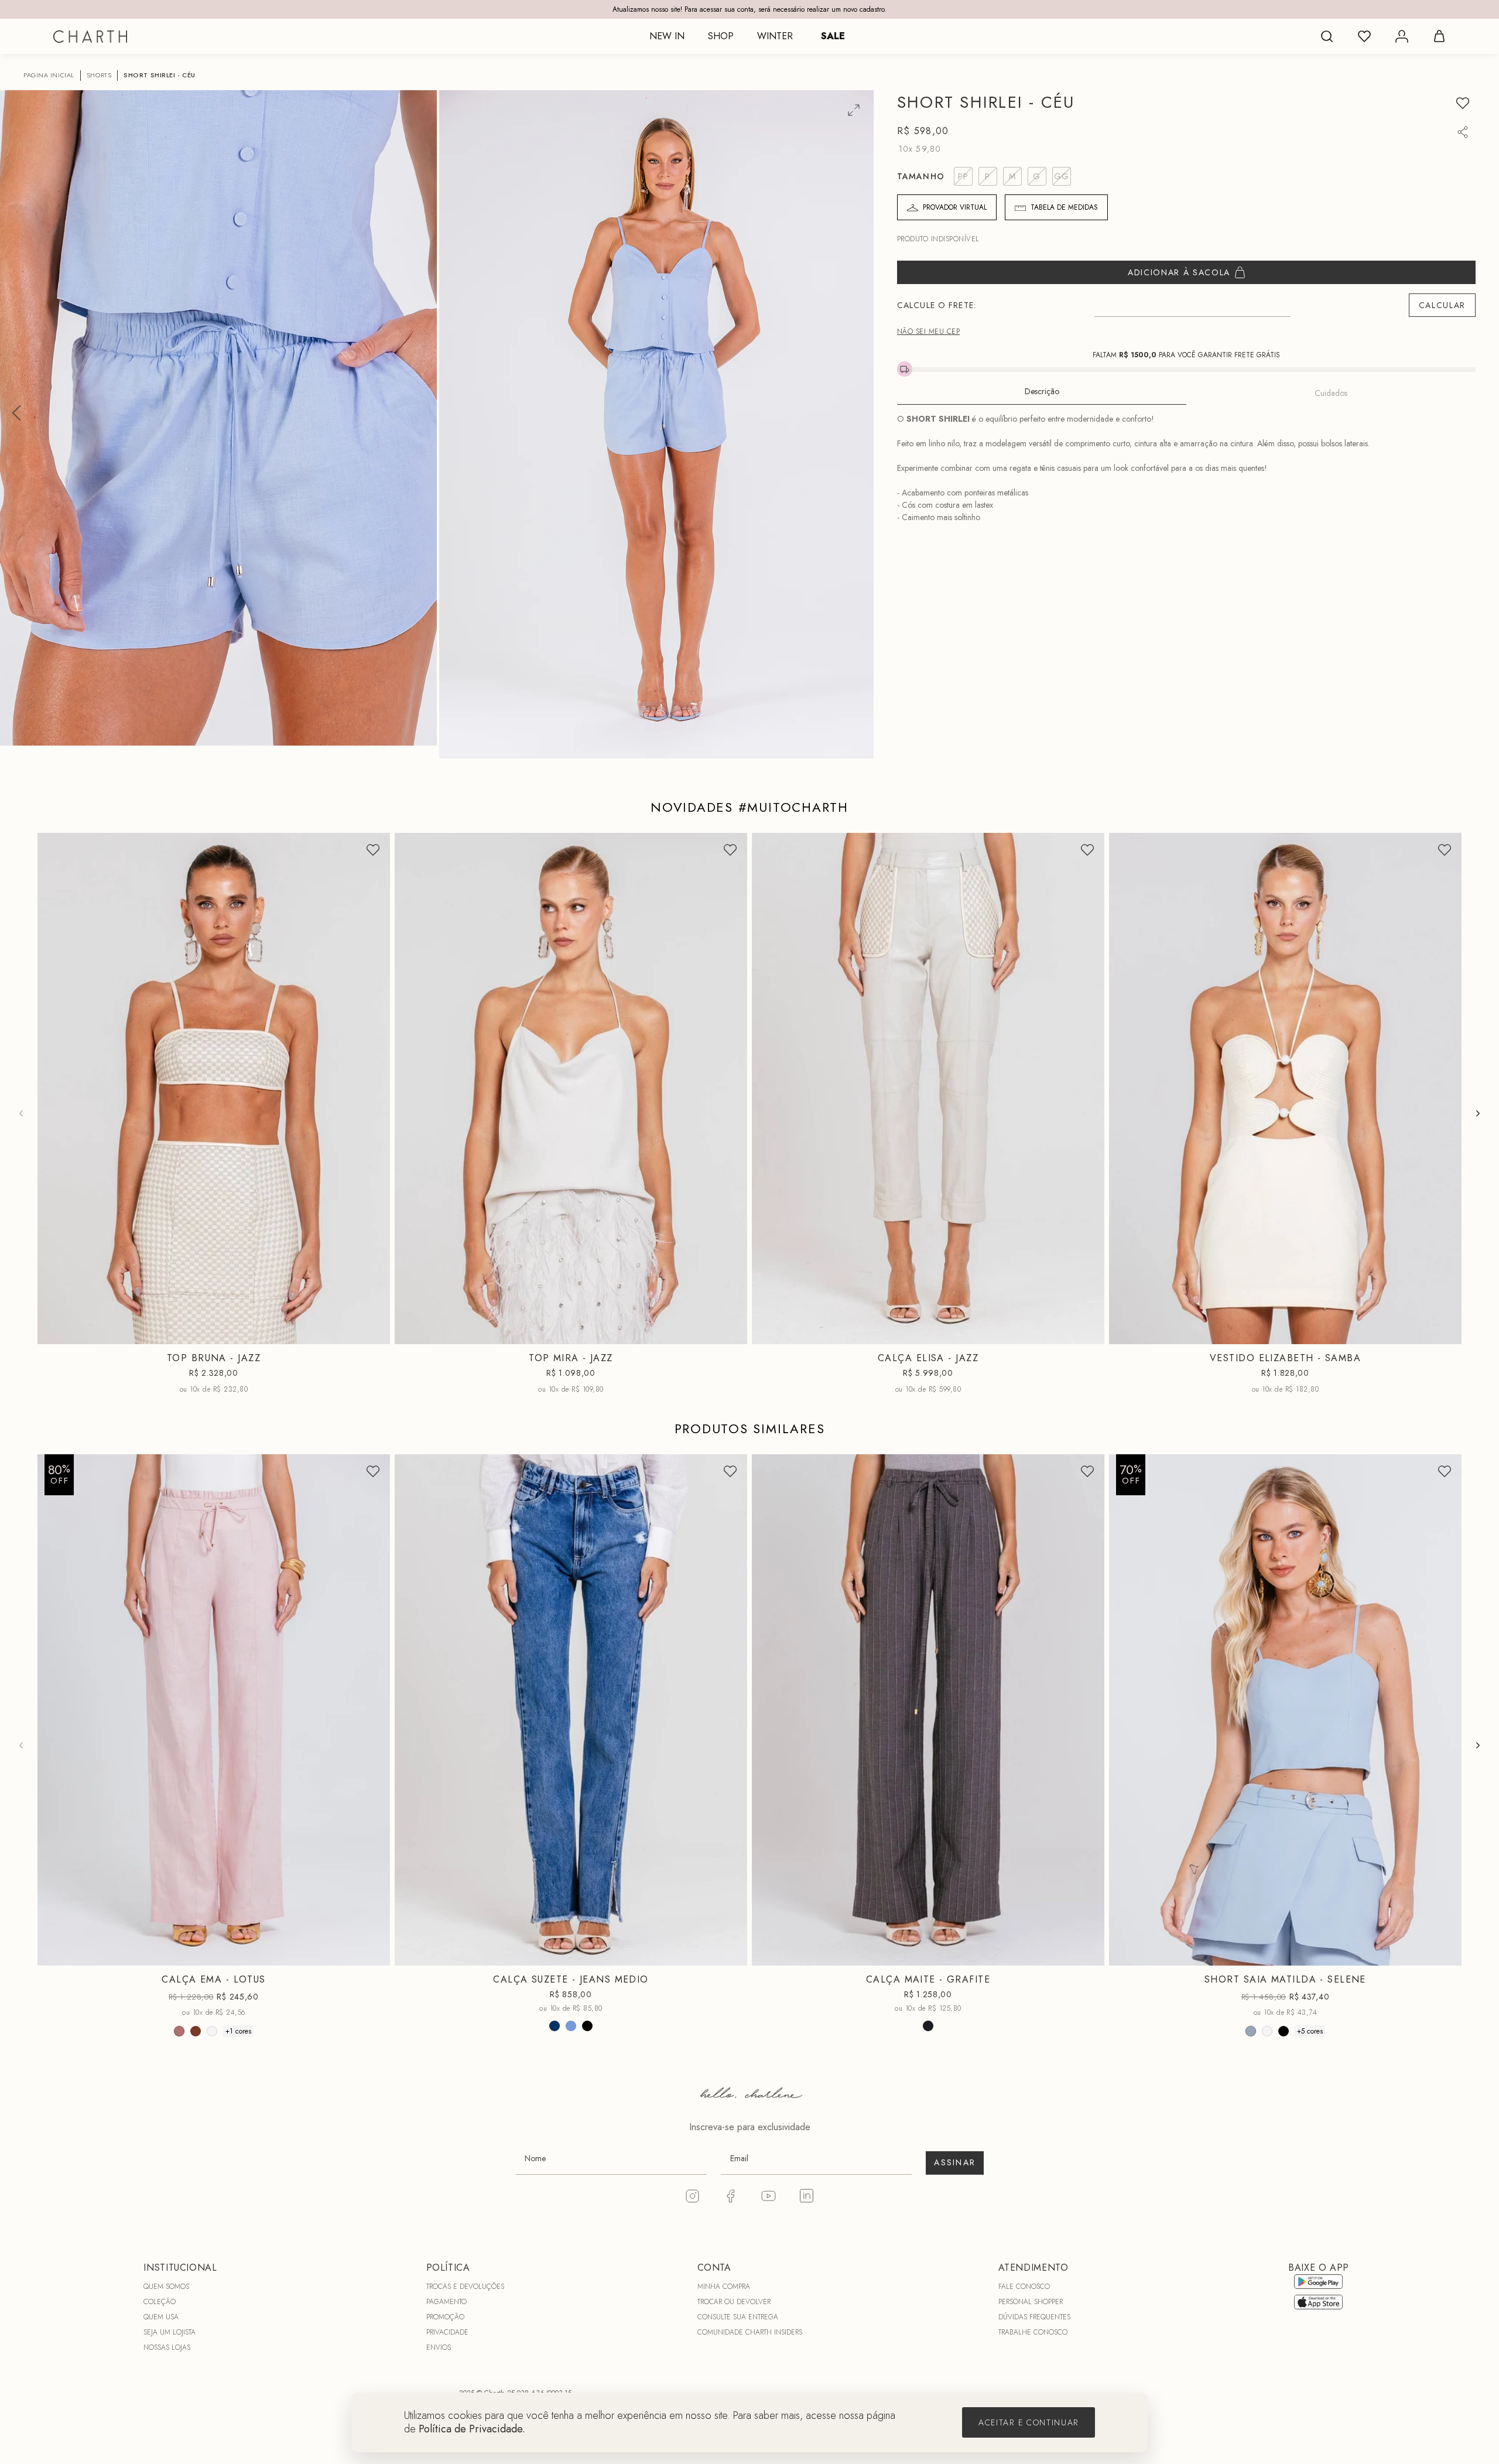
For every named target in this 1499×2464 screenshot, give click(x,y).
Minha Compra (724, 2287)
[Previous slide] (21, 1113)
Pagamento (446, 2302)
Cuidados (1331, 393)
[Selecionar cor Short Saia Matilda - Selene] (1251, 2031)
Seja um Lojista (170, 2332)
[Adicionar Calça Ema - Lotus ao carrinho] (374, 1954)
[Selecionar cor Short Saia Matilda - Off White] (1267, 2031)
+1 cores (238, 2031)
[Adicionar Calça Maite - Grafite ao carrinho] (1088, 1954)
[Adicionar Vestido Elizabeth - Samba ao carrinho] (1445, 1332)
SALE (833, 36)
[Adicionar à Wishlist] (1463, 103)
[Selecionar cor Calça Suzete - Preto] (587, 2026)
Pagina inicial (49, 75)
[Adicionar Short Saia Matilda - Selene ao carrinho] (1445, 1954)
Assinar (955, 2162)
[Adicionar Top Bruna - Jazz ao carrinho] (374, 1332)
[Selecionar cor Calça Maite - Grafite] (928, 2026)
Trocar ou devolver (734, 2302)
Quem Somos (166, 2287)
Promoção (445, 2317)
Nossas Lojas (167, 2347)
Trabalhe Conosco (1033, 2332)
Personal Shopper (1031, 2302)
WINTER (775, 36)
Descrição (1042, 391)
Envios (439, 2347)
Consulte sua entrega (738, 2317)
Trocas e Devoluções (465, 2287)
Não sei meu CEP (928, 332)
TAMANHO (921, 176)
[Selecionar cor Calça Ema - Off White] (212, 2031)
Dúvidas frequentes (1034, 2317)
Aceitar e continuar (1029, 2422)
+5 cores (1310, 2031)
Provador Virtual (955, 207)
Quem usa (161, 2317)
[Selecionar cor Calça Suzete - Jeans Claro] (571, 2026)
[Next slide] (1478, 1113)
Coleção (160, 2302)
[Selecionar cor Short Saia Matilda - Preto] (1284, 2031)
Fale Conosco (1024, 2287)
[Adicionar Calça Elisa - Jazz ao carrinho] (1088, 1332)
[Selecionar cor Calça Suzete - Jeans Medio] (555, 2026)
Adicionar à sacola (1179, 272)
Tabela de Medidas (1064, 207)
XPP (1228, 1335)
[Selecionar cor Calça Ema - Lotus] (179, 2031)
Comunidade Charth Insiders (750, 2332)
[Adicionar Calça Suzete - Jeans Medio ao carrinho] (731, 1954)
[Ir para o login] (1402, 36)
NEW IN (667, 36)
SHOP (721, 36)
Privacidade (447, 2332)
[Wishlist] (1364, 36)
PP (168, 1335)
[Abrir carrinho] (1439, 36)
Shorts (99, 75)
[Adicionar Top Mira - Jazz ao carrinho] (731, 1332)
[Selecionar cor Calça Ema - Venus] (196, 2031)
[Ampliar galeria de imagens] (854, 110)
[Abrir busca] (1327, 36)
